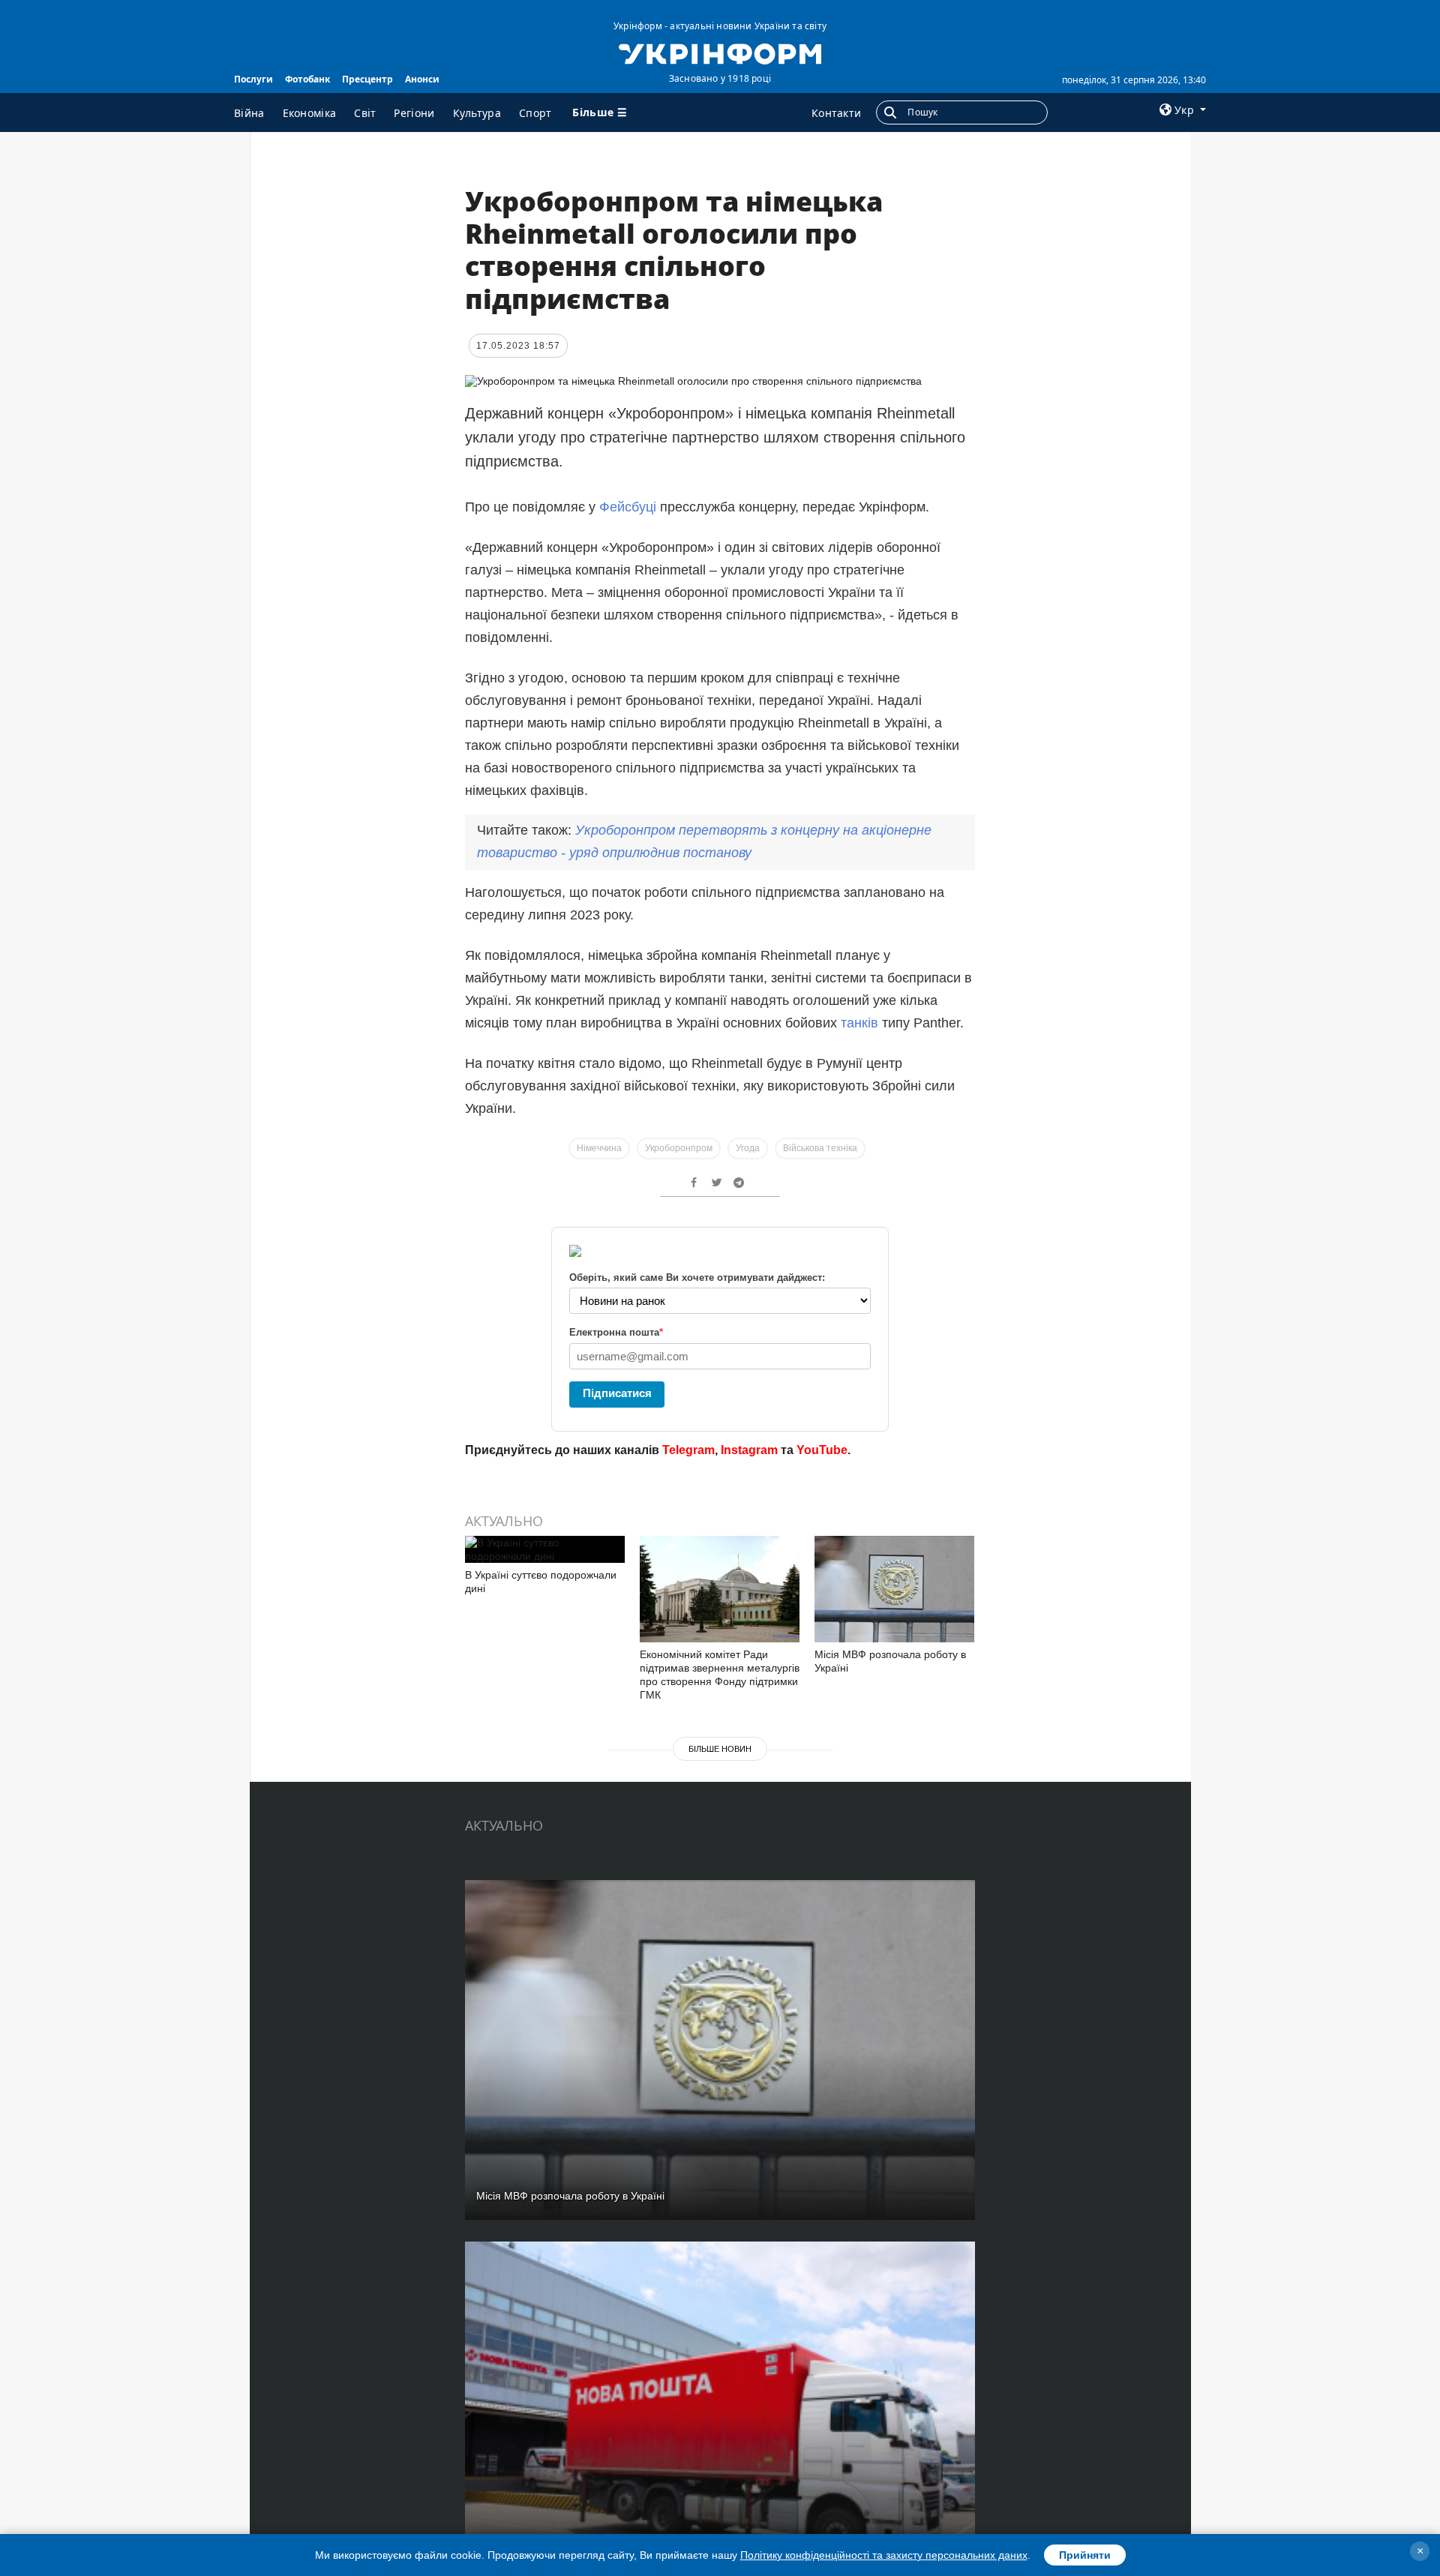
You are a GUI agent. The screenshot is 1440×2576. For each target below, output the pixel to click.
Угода (748, 1148)
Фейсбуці (628, 507)
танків (859, 1023)
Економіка (310, 113)
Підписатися (617, 1393)
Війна (249, 113)
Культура (477, 113)
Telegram (688, 1450)
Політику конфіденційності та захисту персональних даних (884, 2555)
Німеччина (599, 1148)
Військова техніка (820, 1148)
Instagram (749, 1450)
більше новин (720, 1749)
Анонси (422, 79)
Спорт (535, 113)
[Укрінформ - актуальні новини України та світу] (720, 52)
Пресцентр (367, 79)
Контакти (836, 113)
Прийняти (1085, 2555)
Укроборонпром (679, 1148)
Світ (365, 113)
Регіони (414, 113)
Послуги (253, 79)
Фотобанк (307, 79)
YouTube (822, 1450)
